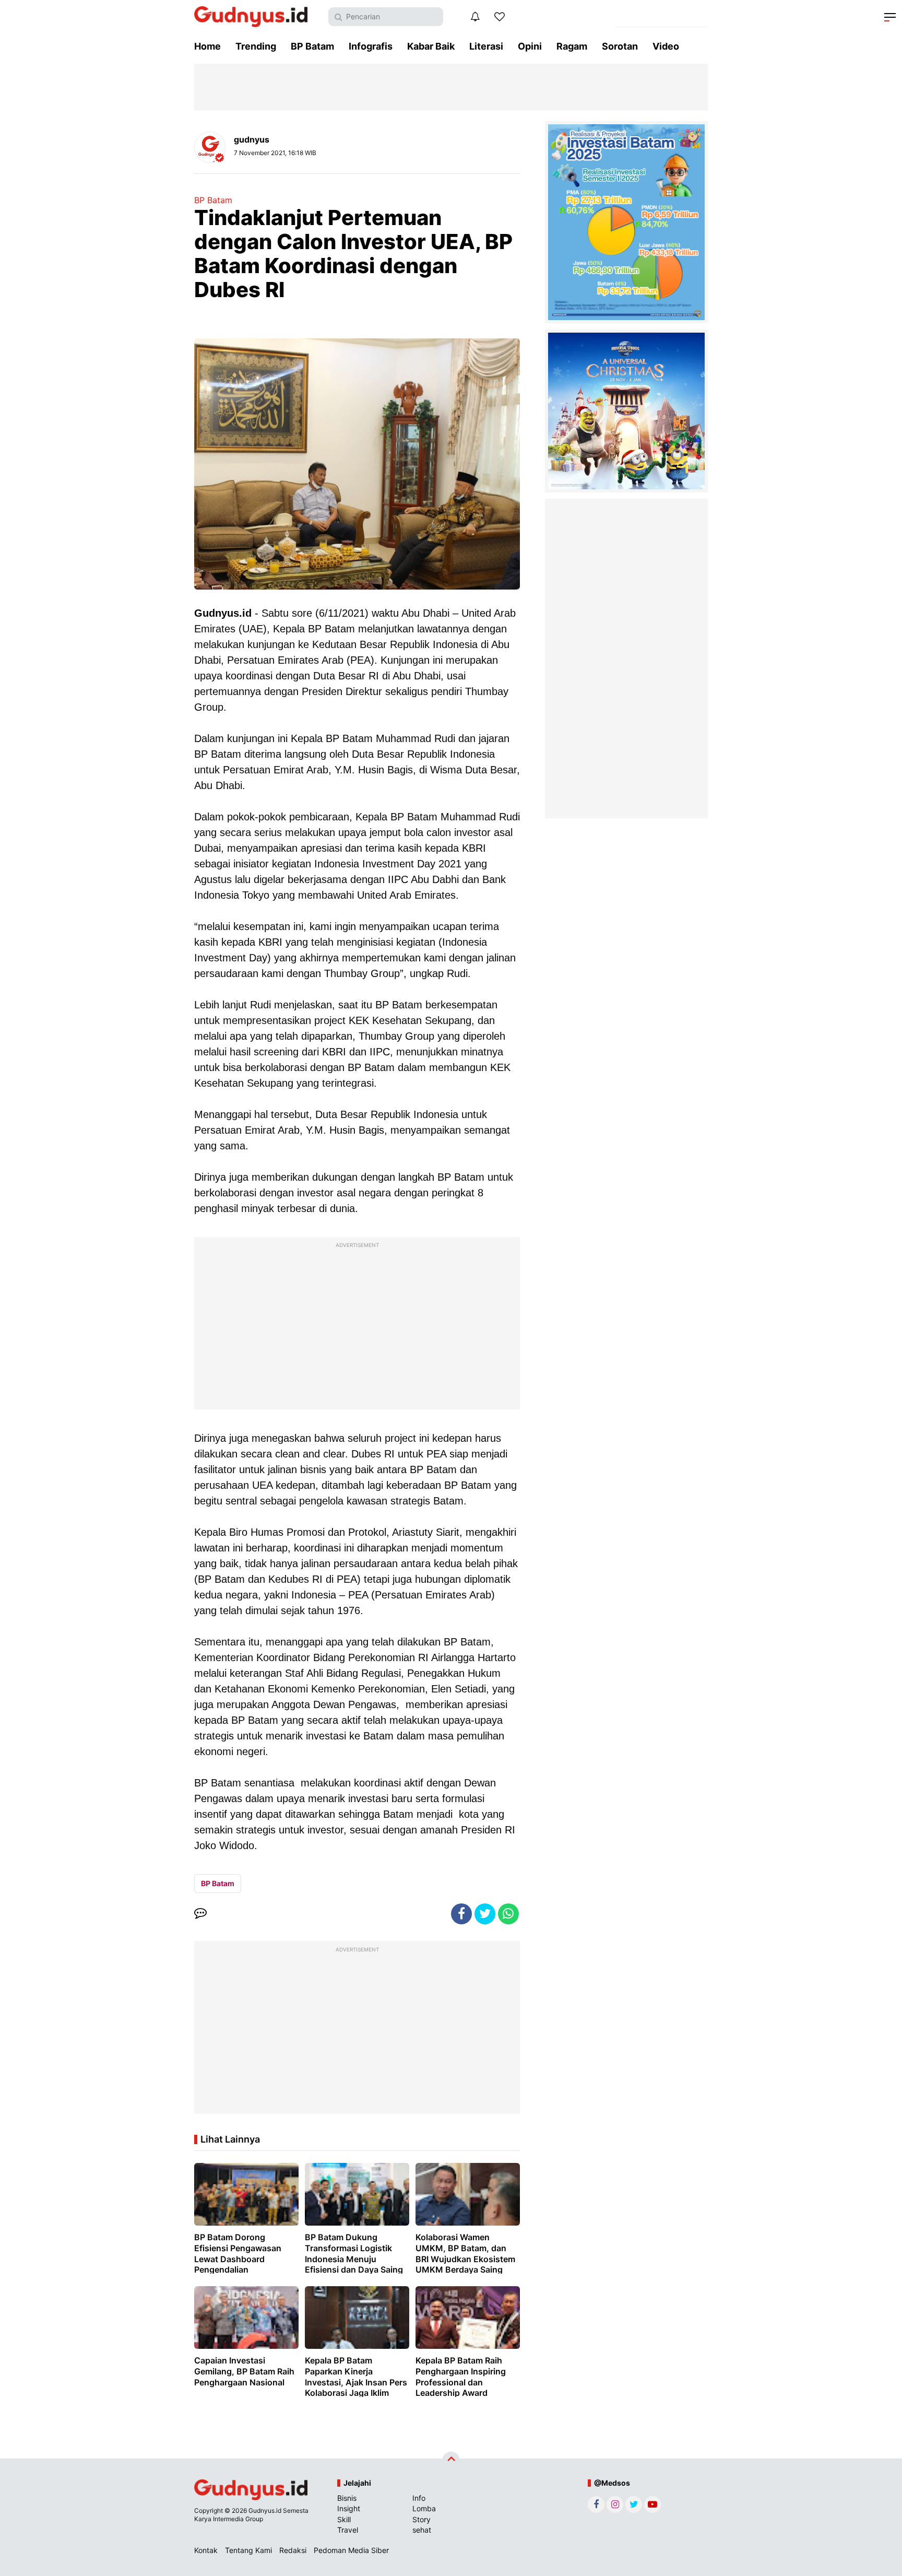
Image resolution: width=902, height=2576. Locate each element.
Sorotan (620, 46)
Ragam (572, 46)
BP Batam (312, 46)
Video (666, 46)
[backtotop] (451, 2461)
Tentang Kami (248, 2550)
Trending (256, 46)
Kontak (206, 2550)
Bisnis (347, 2498)
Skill (344, 2519)
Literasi (486, 46)
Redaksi (293, 2550)
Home (207, 46)
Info (419, 2498)
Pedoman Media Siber (351, 2550)
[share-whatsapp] (508, 1914)
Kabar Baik (431, 46)
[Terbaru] (475, 17)
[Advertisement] (357, 1326)
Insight (349, 2508)
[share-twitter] (485, 1914)
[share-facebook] (461, 1914)
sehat (422, 2530)
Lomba (424, 2508)
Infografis (371, 46)
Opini (530, 46)
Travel (348, 2530)
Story (422, 2519)
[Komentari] (200, 1914)
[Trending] (500, 17)
